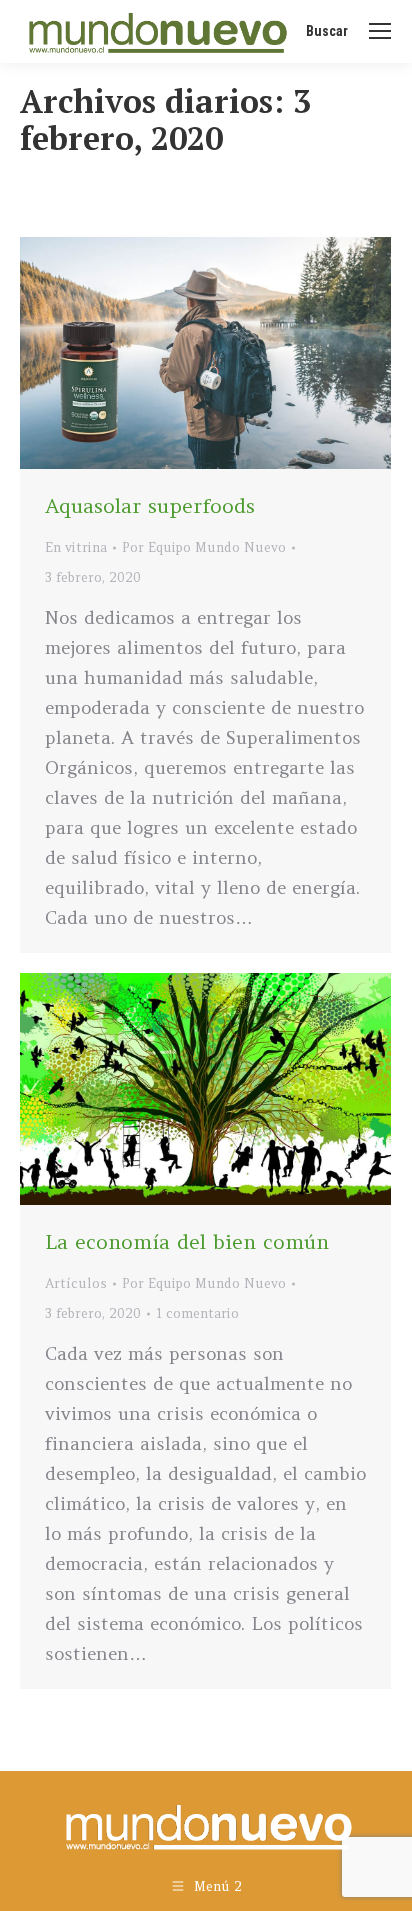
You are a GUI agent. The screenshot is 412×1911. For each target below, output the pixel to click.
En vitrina (76, 547)
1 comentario (197, 1313)
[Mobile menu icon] (380, 31)
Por (204, 547)
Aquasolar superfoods (150, 505)
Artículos (76, 1283)
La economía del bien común (187, 1241)
